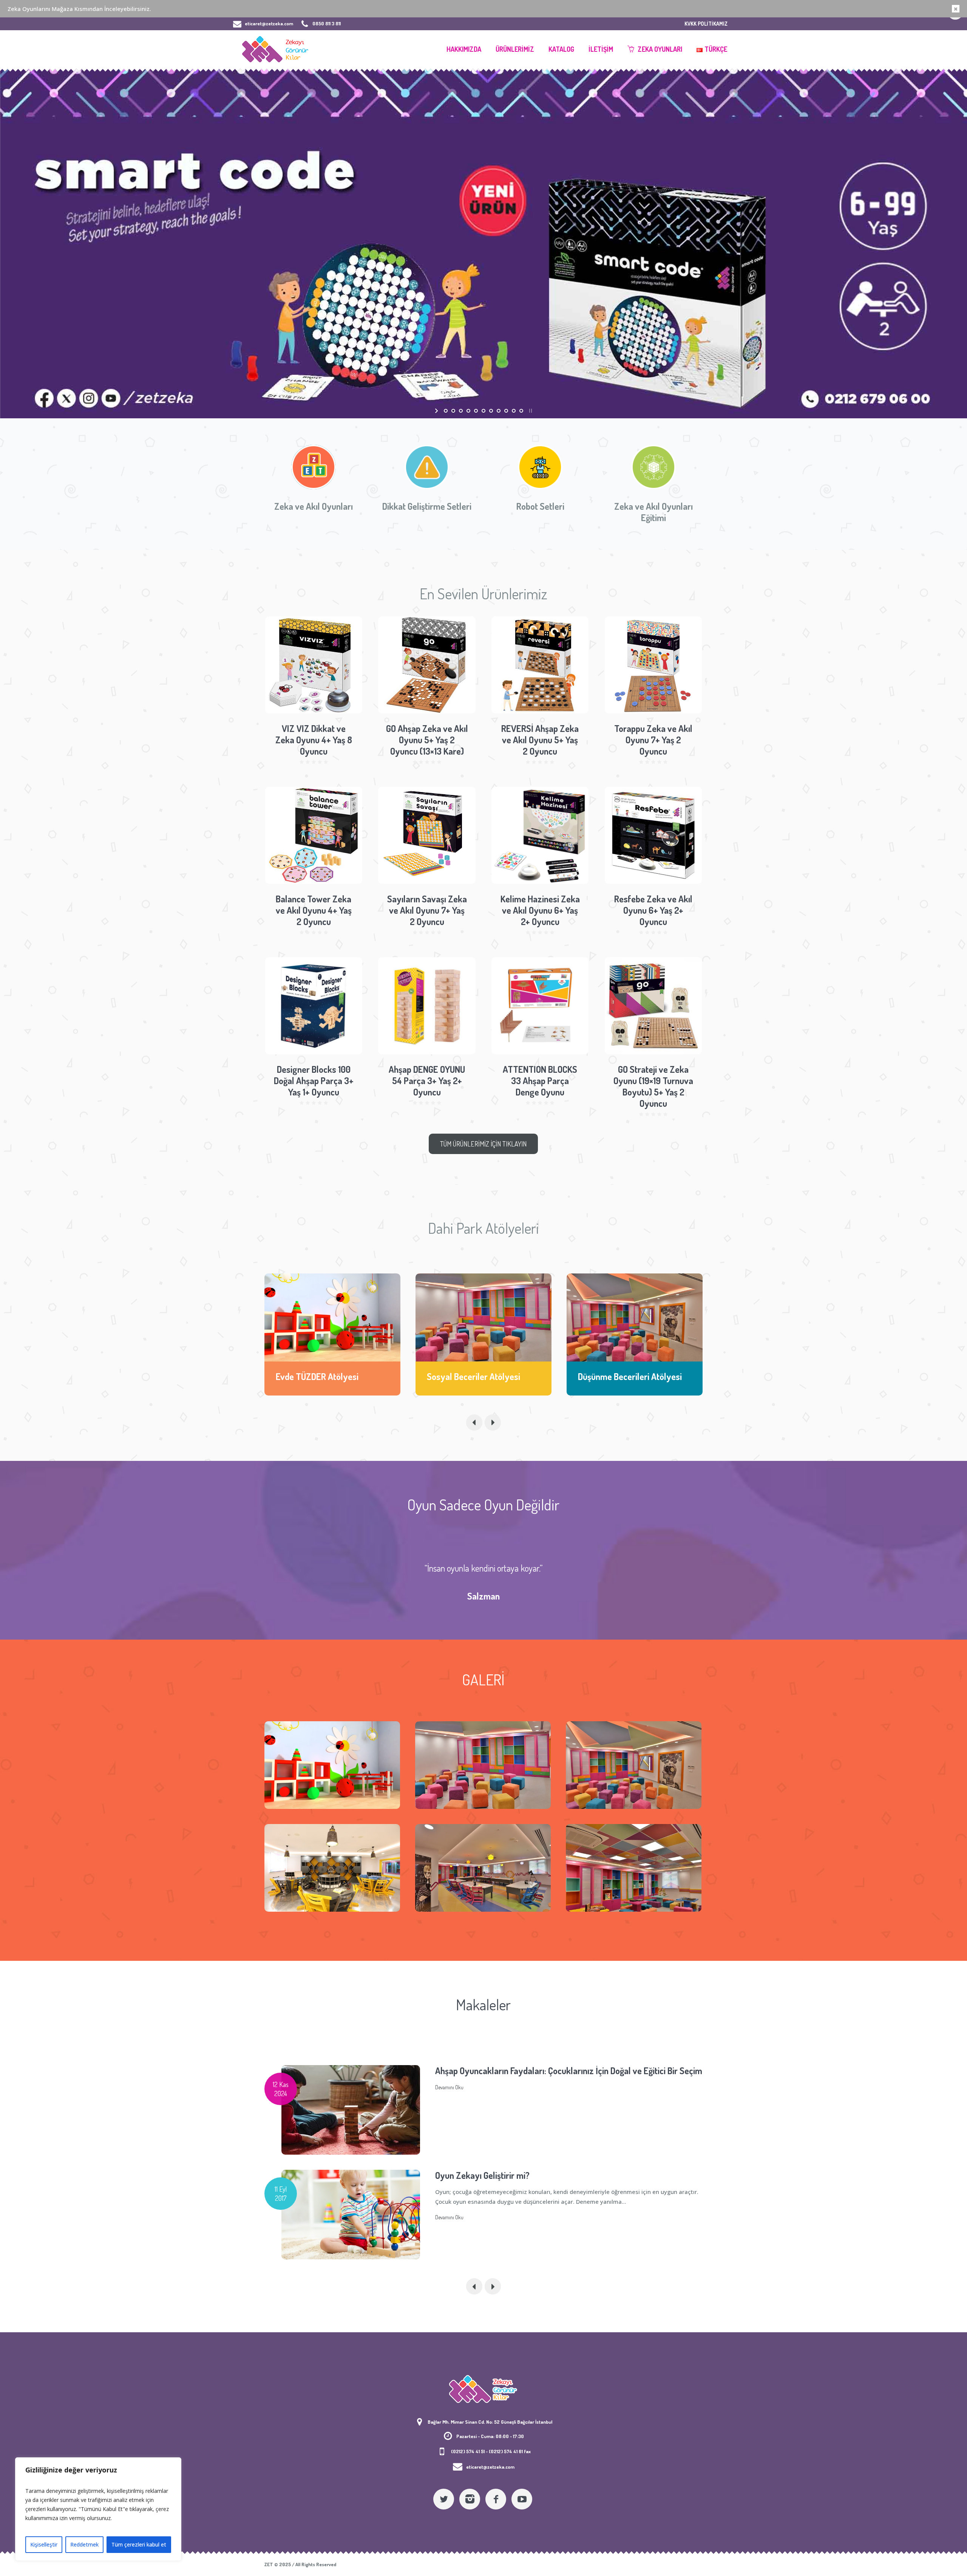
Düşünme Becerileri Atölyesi (479, 1376)
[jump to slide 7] (491, 411)
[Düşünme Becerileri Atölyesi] (483, 1317)
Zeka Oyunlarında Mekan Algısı (492, 2175)
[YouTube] (522, 2499)
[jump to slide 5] (476, 411)
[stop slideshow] (530, 411)
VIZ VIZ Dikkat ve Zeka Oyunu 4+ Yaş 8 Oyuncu (314, 740)
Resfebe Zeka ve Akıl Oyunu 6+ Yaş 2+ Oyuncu (653, 910)
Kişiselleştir (44, 2544)
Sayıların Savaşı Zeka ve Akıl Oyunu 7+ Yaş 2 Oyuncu (427, 910)
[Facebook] (496, 2499)
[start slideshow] (437, 411)
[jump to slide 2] (453, 411)
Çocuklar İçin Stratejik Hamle (489, 2071)
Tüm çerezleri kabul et (139, 2544)
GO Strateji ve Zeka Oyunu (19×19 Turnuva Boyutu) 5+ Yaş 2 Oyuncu (653, 1086)
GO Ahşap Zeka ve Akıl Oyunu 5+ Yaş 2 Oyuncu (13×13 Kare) (427, 740)
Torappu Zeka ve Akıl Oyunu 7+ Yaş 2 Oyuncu (653, 740)
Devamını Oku (449, 2113)
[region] (98, 2509)
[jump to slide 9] (506, 411)
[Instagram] (470, 2499)
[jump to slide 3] (461, 411)
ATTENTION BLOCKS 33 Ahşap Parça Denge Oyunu (540, 1081)
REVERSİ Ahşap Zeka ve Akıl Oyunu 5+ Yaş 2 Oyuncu (540, 740)
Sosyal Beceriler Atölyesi (322, 1376)
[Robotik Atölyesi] (635, 1317)
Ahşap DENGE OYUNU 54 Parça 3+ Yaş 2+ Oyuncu (427, 1081)
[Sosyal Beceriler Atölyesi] (332, 1317)
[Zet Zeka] (483, 2389)
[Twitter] (444, 2499)
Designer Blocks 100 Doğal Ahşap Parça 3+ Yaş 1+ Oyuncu (314, 1081)
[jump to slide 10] (514, 411)
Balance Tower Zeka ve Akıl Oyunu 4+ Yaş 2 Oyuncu (314, 910)
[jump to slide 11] (521, 411)
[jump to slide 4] (468, 411)
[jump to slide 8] (499, 411)
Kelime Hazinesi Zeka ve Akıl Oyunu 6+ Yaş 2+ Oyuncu (540, 910)
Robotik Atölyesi (608, 1376)
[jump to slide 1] (446, 411)
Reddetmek (84, 2544)
